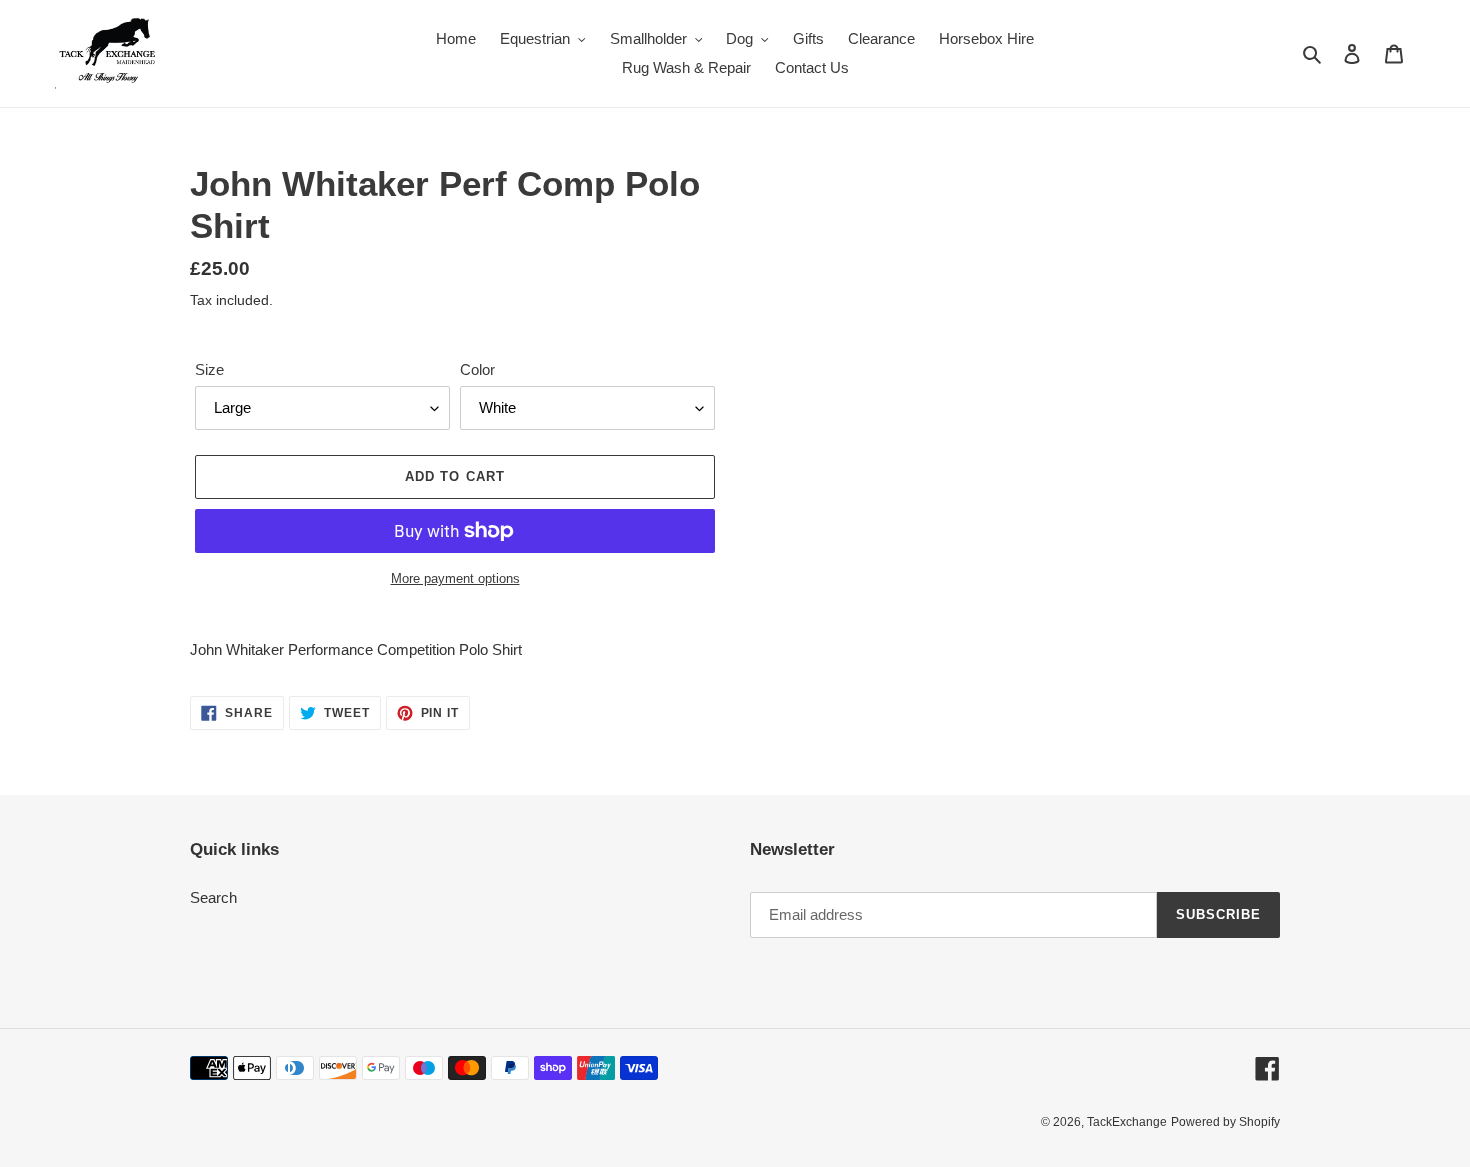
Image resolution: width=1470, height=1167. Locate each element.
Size (209, 369)
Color (477, 369)
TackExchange (1127, 1122)
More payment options (455, 578)
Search (213, 897)
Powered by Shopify (1225, 1122)
